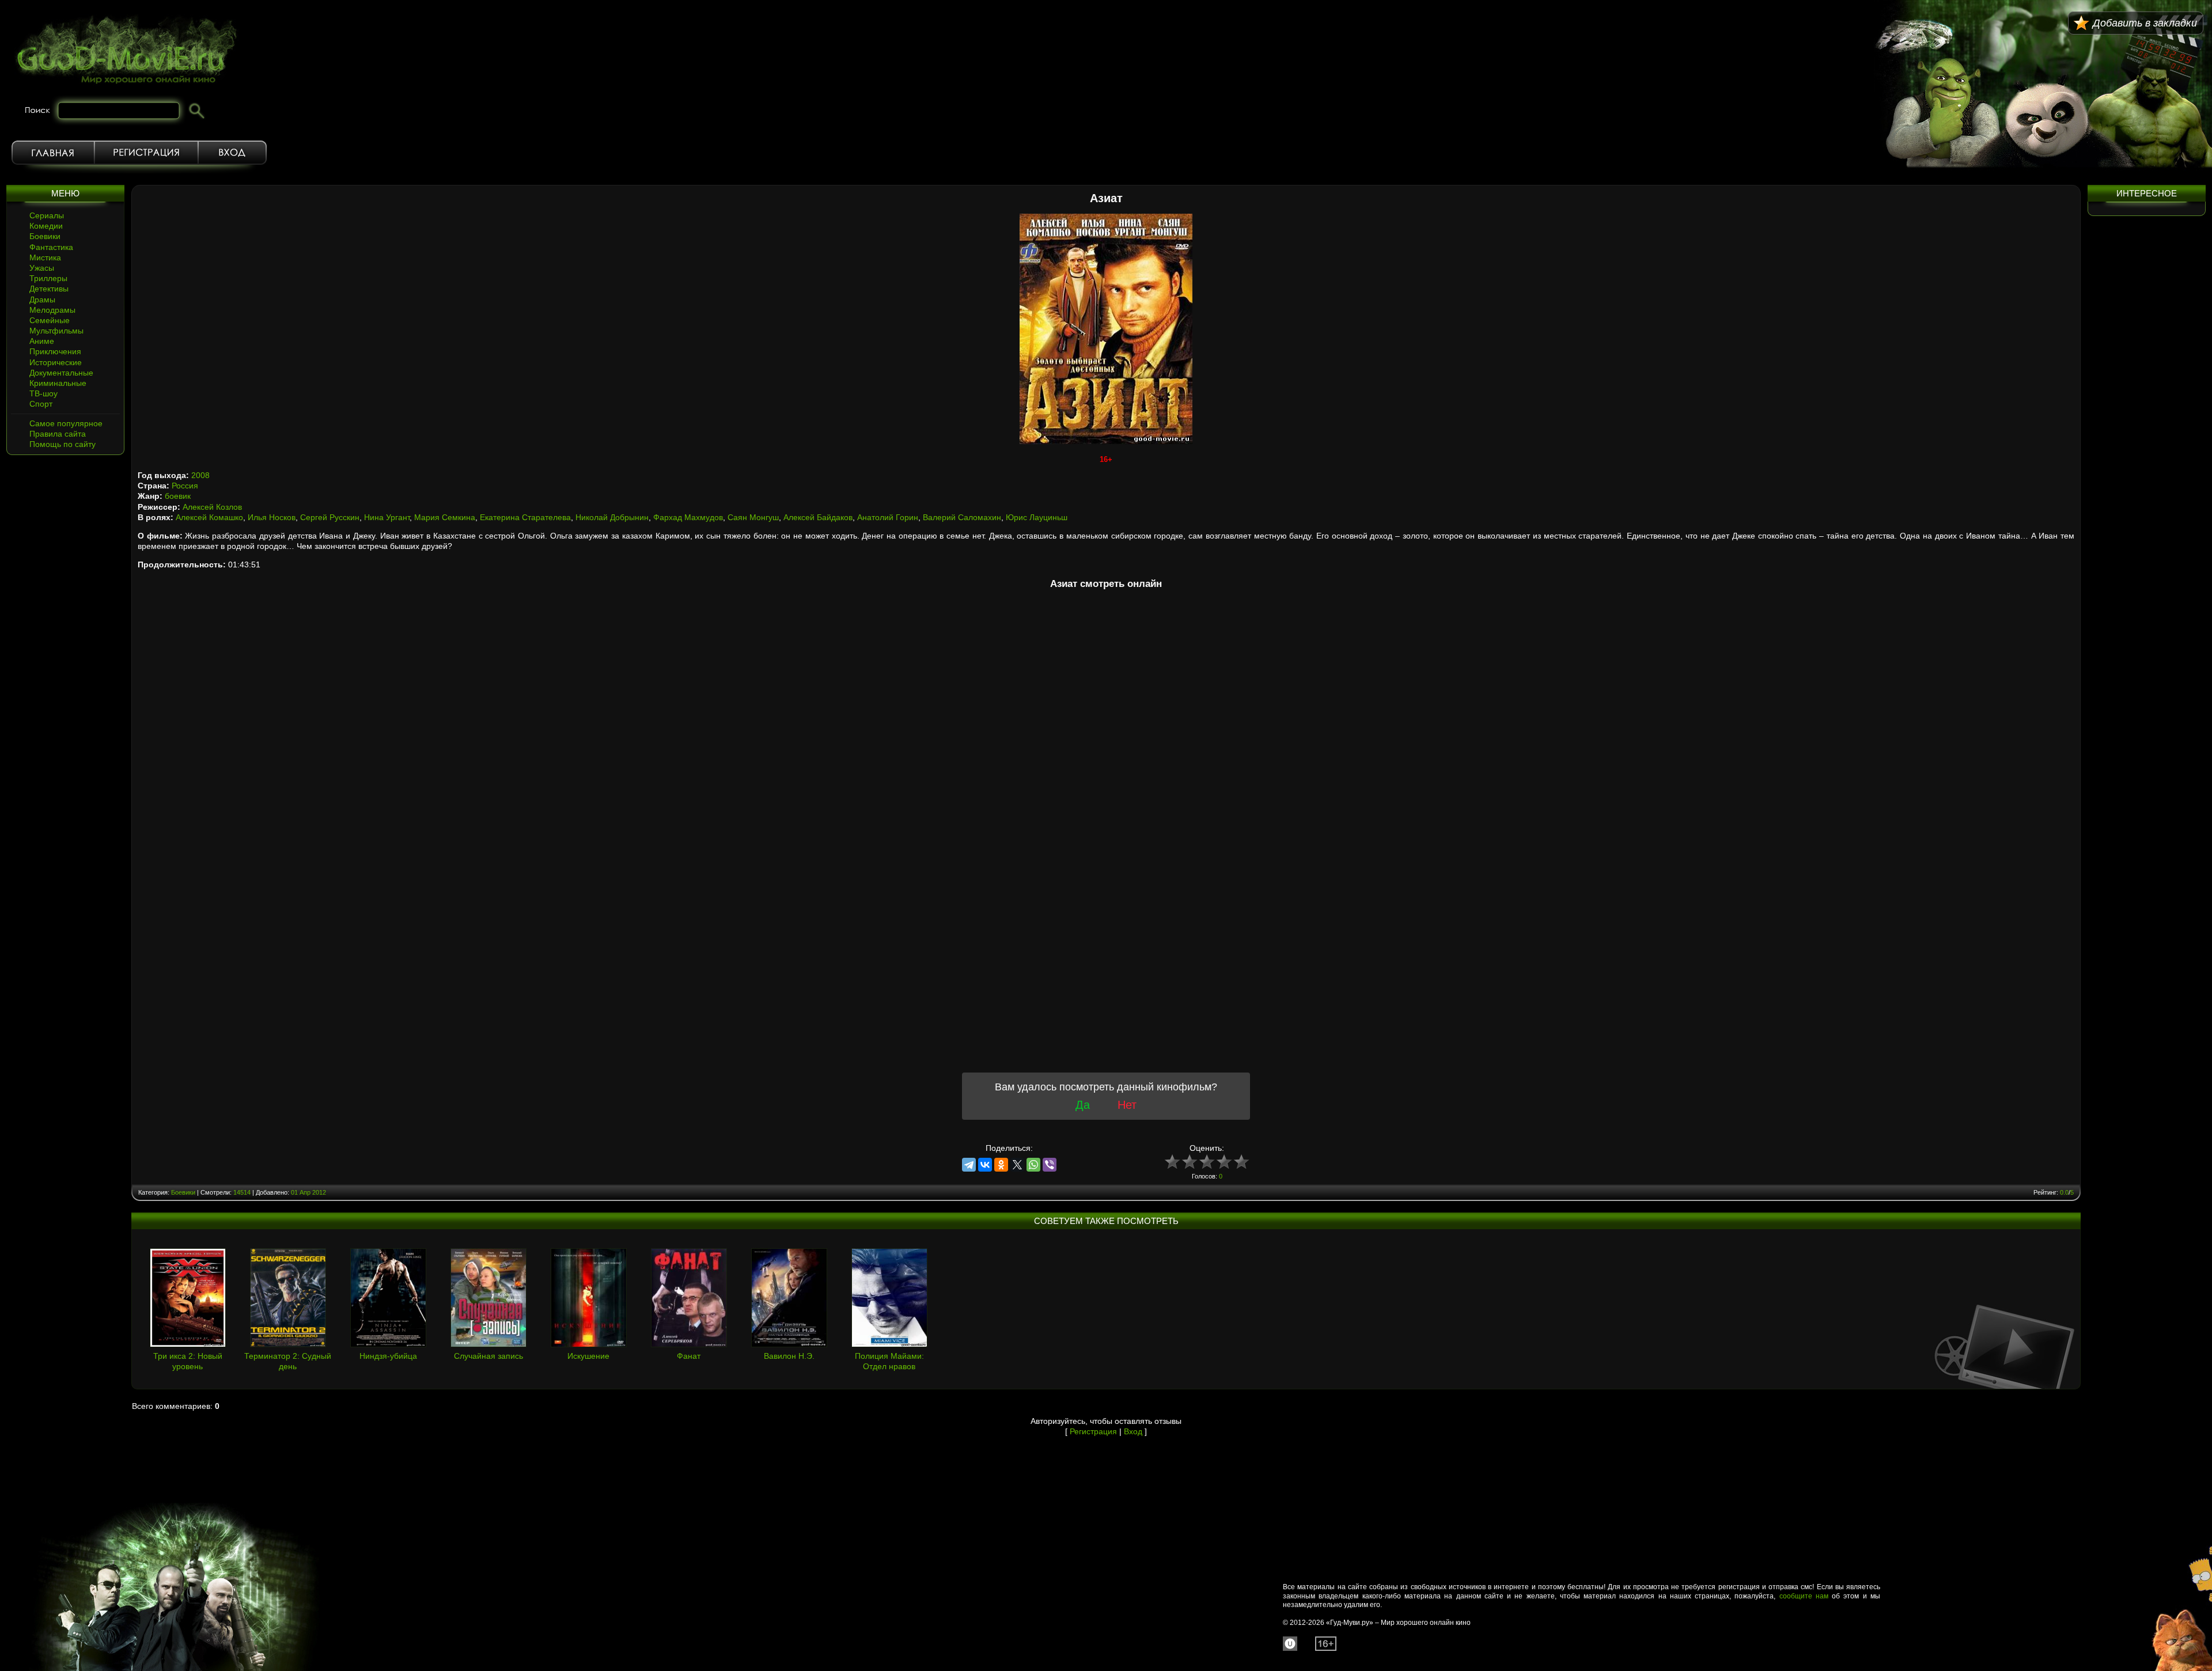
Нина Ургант (387, 517)
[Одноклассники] (1001, 1165)
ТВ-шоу (43, 393)
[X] (1017, 1165)
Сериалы (47, 215)
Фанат (689, 1356)
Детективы (49, 289)
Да (1083, 1105)
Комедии (46, 226)
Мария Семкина (445, 517)
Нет (1127, 1105)
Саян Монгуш (753, 517)
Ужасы (42, 268)
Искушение (588, 1356)
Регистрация (146, 153)
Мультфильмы (56, 331)
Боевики (45, 236)
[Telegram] (969, 1165)
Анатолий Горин (888, 517)
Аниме (42, 341)
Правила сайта (58, 434)
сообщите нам (1804, 1596)
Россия (185, 486)
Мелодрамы (52, 310)
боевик (178, 496)
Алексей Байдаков (818, 517)
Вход (232, 153)
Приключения (55, 351)
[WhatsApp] (1033, 1165)
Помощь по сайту (63, 444)
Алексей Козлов (212, 507)
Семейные (50, 320)
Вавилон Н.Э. (789, 1356)
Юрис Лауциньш (1037, 517)
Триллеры (48, 278)
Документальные (61, 373)
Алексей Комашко (209, 517)
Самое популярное (66, 423)
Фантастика (51, 247)
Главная (53, 153)
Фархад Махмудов (688, 517)
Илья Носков (272, 517)
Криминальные (58, 383)
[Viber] (1050, 1165)
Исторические (56, 362)
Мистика (45, 257)
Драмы (42, 300)
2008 (200, 475)
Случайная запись (488, 1356)
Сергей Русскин (330, 517)
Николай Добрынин (612, 517)
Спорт (41, 404)
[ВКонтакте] (985, 1165)
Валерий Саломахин (962, 517)
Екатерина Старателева (525, 517)
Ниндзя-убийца (388, 1356)
